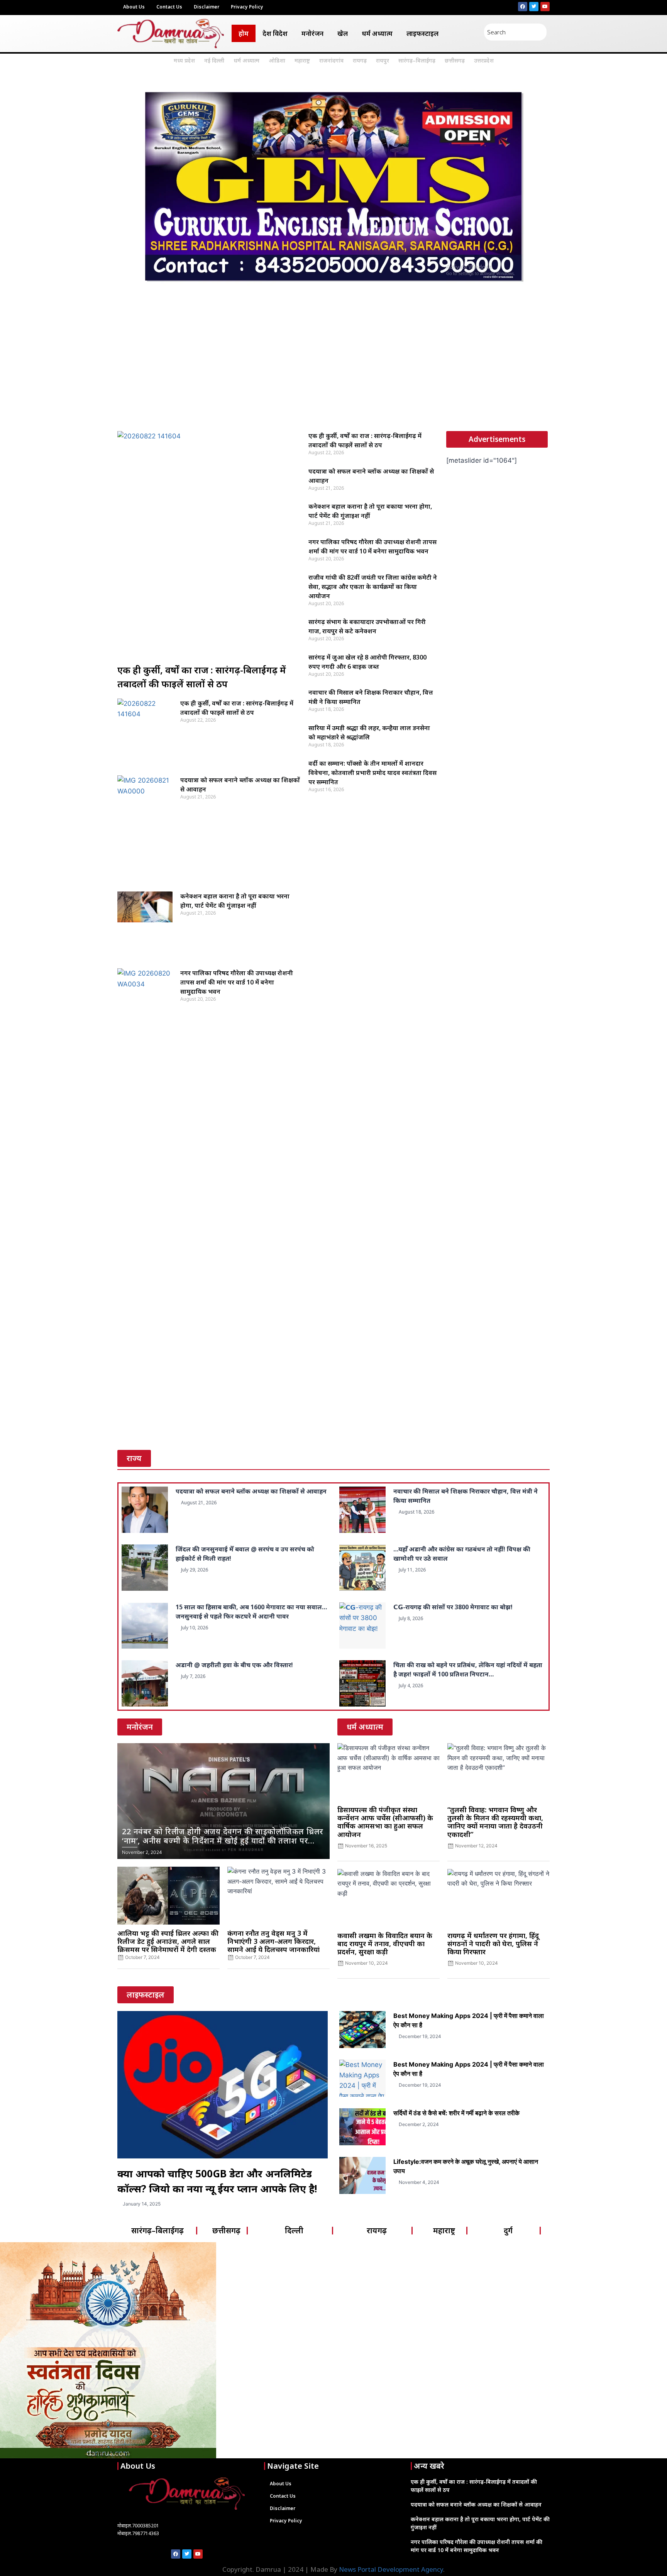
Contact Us (169, 7)
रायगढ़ (360, 60)
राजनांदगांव (331, 60)
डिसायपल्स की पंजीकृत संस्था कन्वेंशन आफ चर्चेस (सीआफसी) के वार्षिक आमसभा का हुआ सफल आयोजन (385, 1822)
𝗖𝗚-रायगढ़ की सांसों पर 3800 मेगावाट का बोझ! (453, 1607)
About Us (134, 7)
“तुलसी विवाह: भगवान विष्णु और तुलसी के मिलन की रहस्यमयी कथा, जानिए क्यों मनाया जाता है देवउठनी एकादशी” (495, 1822)
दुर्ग (508, 2230)
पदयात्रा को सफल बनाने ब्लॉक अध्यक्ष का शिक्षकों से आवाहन (251, 1491)
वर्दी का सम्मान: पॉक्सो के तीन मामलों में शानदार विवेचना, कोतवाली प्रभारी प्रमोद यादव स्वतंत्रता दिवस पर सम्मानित (372, 773)
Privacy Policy (247, 7)
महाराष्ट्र (302, 60)
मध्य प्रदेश (184, 60)
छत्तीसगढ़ (455, 60)
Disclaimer (207, 7)
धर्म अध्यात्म (377, 33)
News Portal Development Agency (391, 2569)
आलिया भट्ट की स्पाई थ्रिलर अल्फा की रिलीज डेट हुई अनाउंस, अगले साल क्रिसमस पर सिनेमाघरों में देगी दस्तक (168, 1941)
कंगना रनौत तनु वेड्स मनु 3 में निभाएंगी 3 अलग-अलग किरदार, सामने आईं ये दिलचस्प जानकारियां (273, 1941)
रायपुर (383, 60)
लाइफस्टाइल (422, 33)
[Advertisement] (333, 366)
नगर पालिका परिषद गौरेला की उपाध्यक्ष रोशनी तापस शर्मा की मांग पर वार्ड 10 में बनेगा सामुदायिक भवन (237, 982)
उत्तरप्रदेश (484, 60)
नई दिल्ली (214, 60)
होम (244, 33)
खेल (343, 33)
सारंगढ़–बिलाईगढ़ (417, 60)
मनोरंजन (312, 33)
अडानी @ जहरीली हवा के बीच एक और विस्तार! (234, 1665)
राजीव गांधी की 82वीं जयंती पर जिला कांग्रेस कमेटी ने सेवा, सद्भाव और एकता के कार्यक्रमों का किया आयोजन (373, 587)
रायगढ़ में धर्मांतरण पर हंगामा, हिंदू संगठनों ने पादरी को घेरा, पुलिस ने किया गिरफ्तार (493, 1943)
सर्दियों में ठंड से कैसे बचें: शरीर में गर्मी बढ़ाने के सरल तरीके (456, 2113)
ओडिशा (277, 60)
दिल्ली (294, 2230)
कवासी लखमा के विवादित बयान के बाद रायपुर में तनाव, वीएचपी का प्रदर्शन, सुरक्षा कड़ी (385, 1943)
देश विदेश (275, 33)
